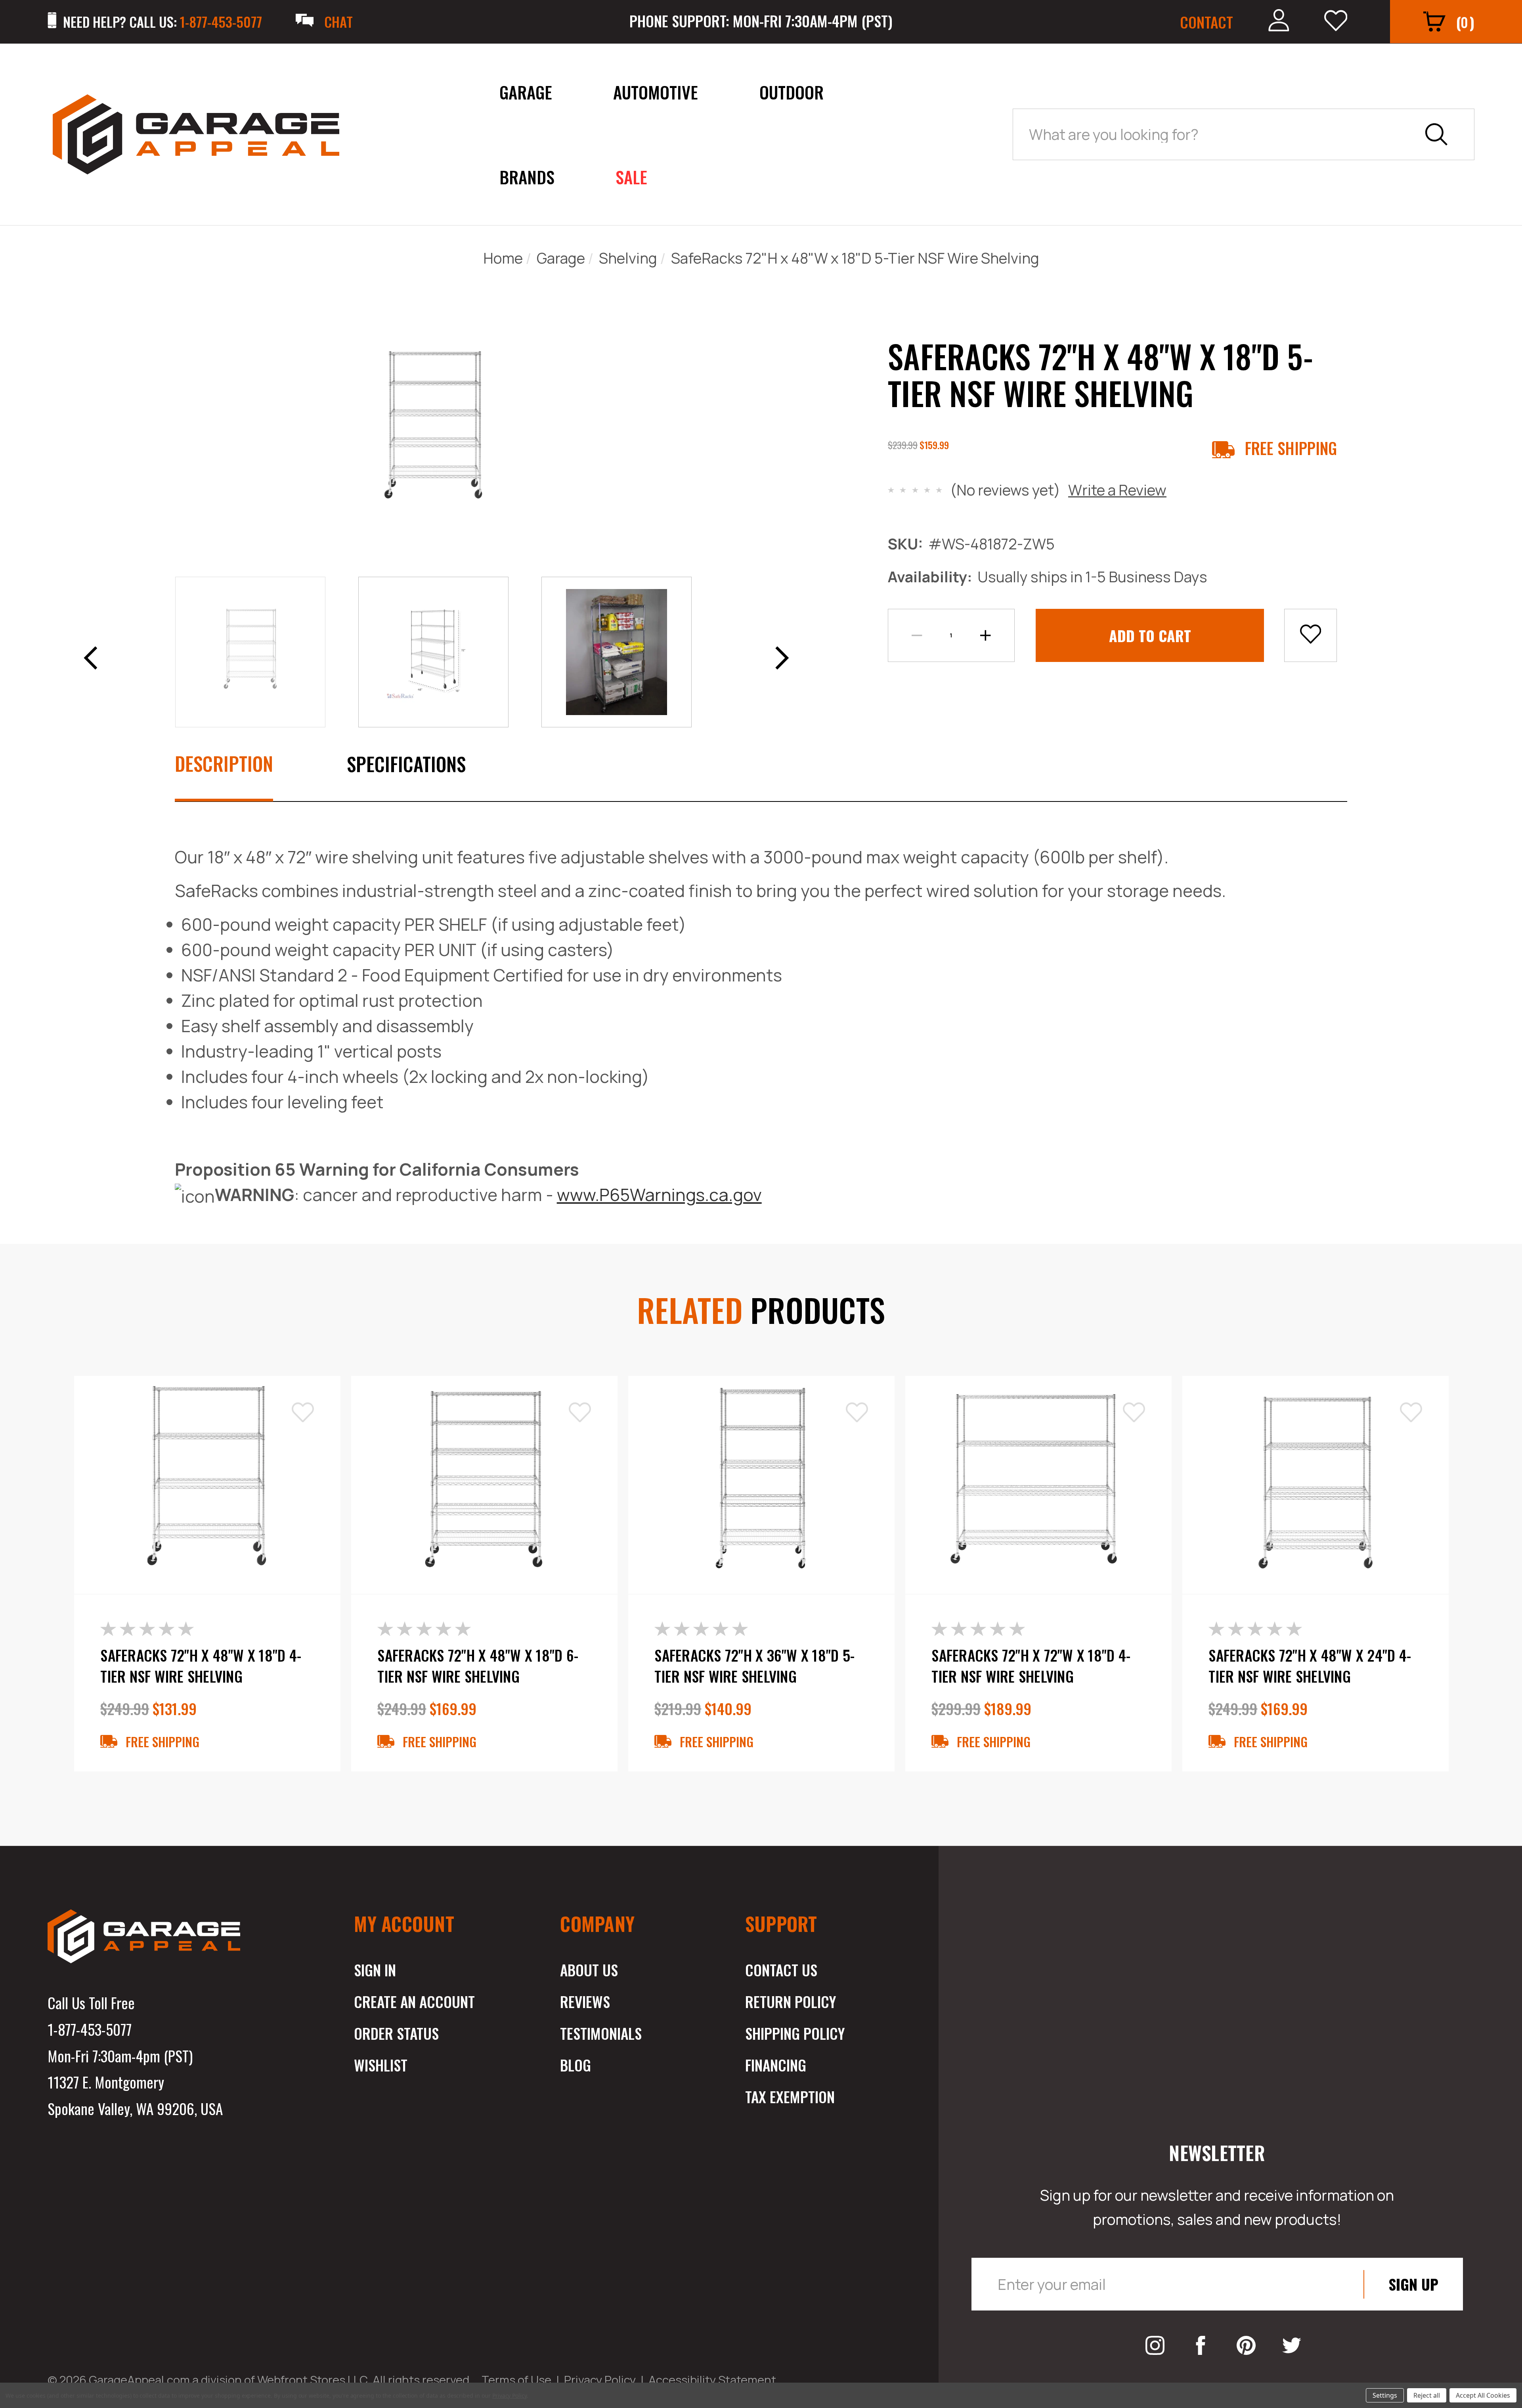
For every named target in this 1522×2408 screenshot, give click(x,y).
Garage (526, 92)
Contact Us (781, 1970)
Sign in (375, 1970)
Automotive (656, 92)
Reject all (1427, 2395)
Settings (1385, 2395)
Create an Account (414, 2001)
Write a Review (1117, 490)
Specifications (406, 764)
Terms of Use (516, 2380)
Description (224, 763)
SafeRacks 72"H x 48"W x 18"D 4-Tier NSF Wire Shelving (201, 1666)
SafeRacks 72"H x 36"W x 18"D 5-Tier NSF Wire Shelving (754, 1666)
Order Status (396, 2033)
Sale (631, 177)
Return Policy (791, 2001)
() (1465, 22)
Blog (576, 2065)
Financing (776, 2065)
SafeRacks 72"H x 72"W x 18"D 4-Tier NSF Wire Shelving (1031, 1666)
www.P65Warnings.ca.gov (659, 1195)
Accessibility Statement (712, 2380)
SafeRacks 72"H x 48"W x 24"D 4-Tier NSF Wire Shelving (1310, 1666)
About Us (589, 1970)
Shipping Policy (795, 2033)
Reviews (585, 2001)
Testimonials (601, 2033)
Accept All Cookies (1483, 2395)
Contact (1207, 22)
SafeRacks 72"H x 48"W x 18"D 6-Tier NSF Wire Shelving (478, 1666)
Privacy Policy (600, 2380)
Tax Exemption (790, 2096)
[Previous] (88, 655)
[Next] (779, 655)
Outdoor (792, 92)
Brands (527, 177)
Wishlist (381, 2065)
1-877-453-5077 (90, 2029)
